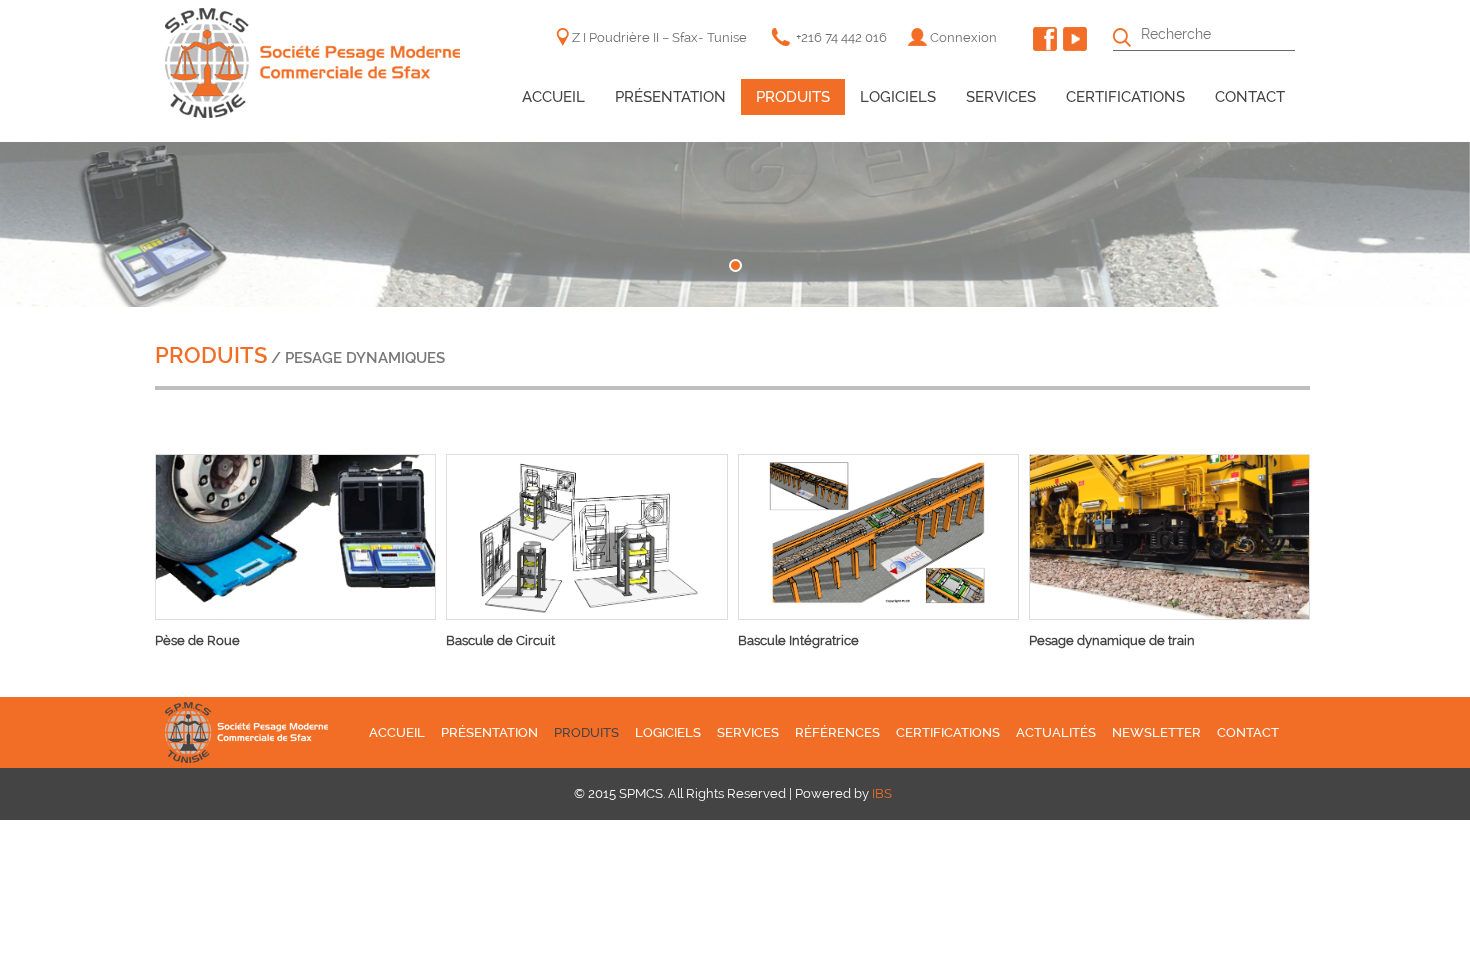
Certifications (1125, 97)
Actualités (1056, 732)
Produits (793, 97)
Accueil (553, 97)
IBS (882, 793)
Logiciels (898, 97)
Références (837, 732)
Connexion (963, 37)
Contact (1250, 97)
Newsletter (1156, 732)
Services (1001, 97)
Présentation (670, 97)
